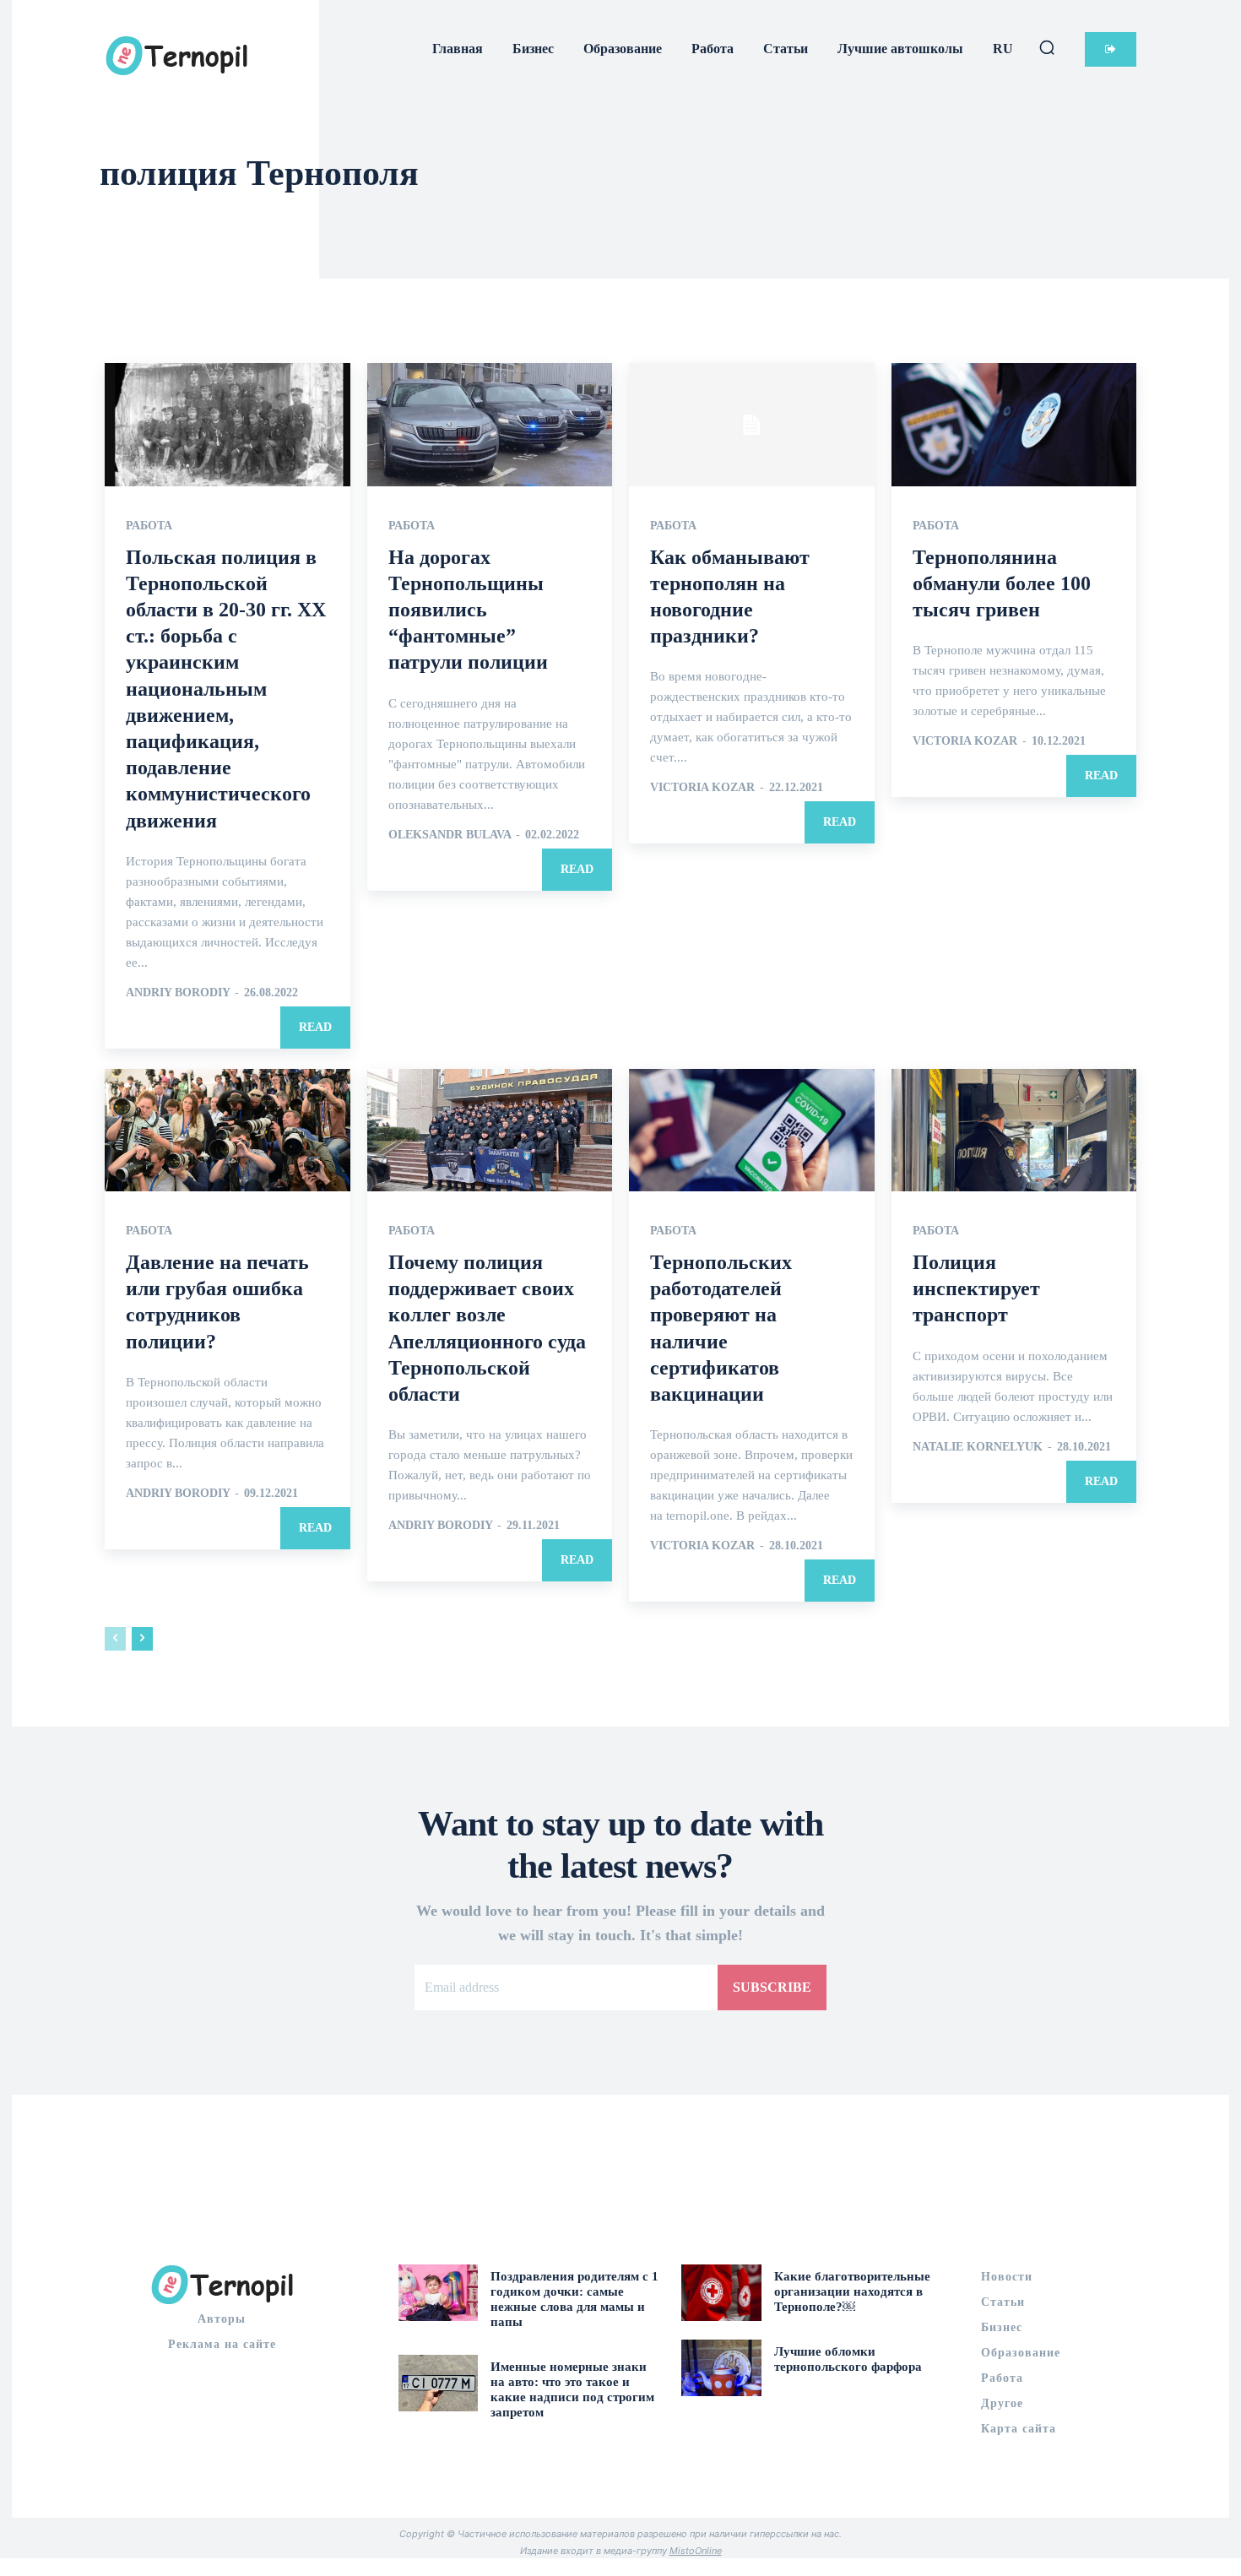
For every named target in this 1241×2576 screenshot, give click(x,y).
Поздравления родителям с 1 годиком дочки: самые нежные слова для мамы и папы (574, 2299)
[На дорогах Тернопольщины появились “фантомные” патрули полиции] (490, 424)
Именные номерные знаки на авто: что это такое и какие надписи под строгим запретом (572, 2389)
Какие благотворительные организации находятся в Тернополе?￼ (852, 2291)
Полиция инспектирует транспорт (976, 1288)
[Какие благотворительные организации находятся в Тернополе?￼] (721, 2292)
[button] (1047, 47)
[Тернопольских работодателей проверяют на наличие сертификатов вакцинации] (752, 1130)
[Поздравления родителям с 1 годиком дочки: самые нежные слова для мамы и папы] (439, 2292)
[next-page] (142, 1639)
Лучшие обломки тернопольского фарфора (848, 2359)
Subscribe (772, 1987)
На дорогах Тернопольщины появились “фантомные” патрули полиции (468, 610)
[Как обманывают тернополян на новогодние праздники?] (752, 424)
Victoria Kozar (702, 787)
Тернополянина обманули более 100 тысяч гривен (1002, 583)
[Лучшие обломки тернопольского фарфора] (721, 2367)
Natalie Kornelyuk (978, 1447)
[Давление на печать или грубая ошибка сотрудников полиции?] (228, 1130)
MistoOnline (696, 2551)
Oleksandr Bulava (450, 835)
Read (315, 1027)
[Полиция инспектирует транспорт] (1014, 1130)
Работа (149, 526)
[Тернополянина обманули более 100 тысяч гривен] (1014, 424)
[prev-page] (115, 1639)
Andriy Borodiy (178, 992)
